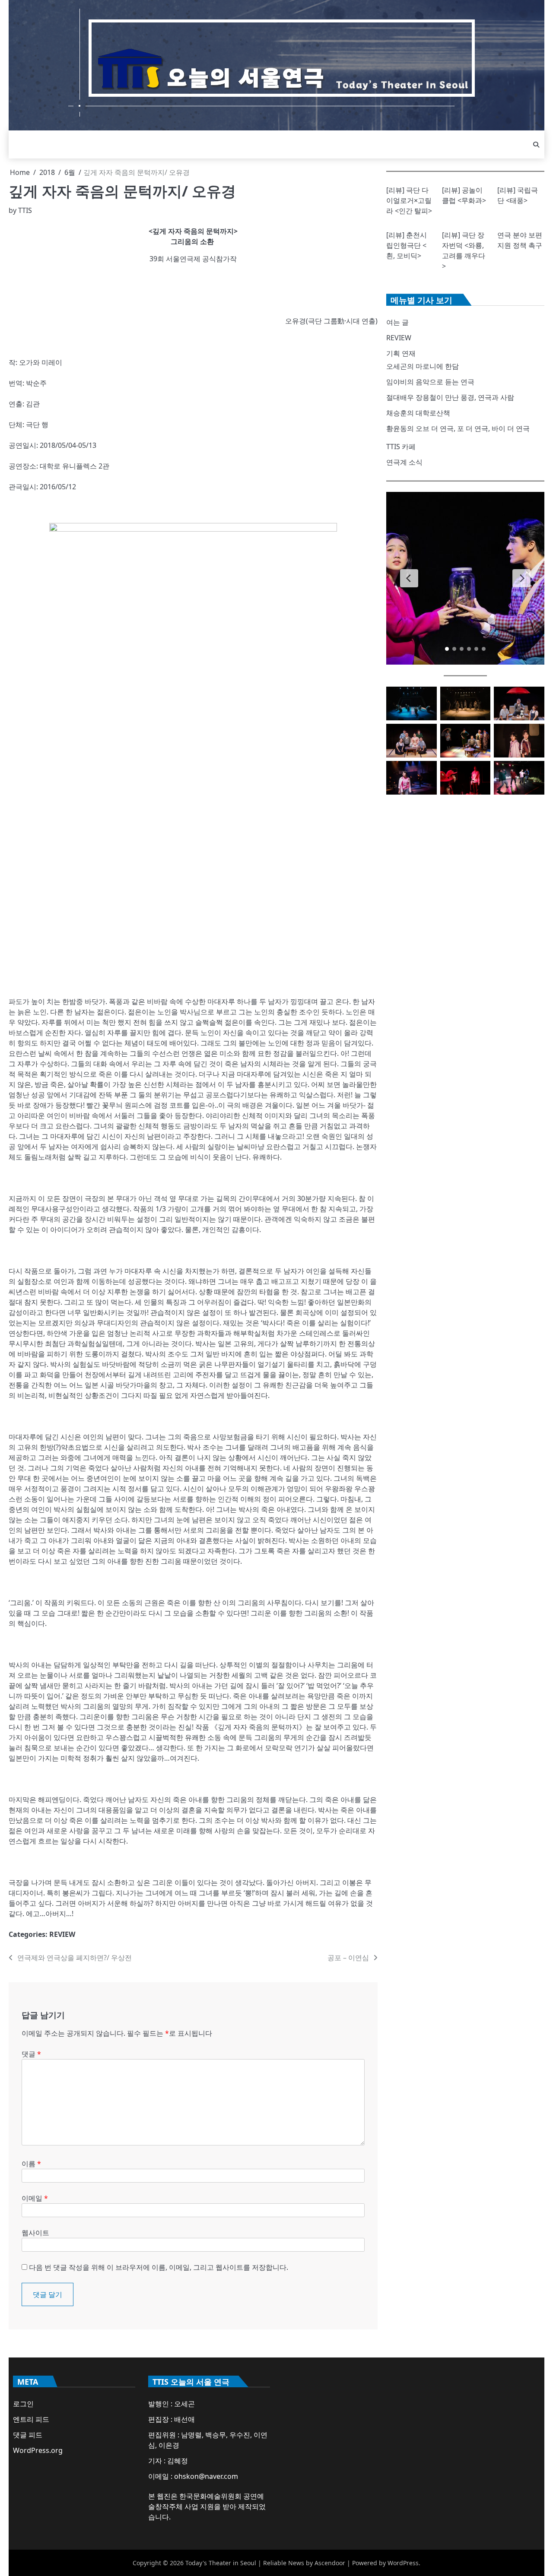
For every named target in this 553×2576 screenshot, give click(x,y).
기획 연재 (401, 353)
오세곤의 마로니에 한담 (423, 366)
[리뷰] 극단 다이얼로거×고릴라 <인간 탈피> (409, 200)
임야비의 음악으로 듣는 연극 (430, 382)
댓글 (31, 2054)
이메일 (35, 2198)
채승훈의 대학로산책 (418, 413)
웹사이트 (35, 2233)
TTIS (25, 210)
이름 (31, 2164)
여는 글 (397, 322)
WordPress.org (38, 2450)
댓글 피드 (28, 2435)
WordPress (403, 2563)
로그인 (23, 2404)
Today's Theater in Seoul (221, 2563)
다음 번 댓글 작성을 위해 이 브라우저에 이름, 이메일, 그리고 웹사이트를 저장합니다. (159, 2267)
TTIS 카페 (401, 447)
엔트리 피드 (31, 2419)
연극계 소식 (404, 462)
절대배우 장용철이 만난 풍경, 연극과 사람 (450, 397)
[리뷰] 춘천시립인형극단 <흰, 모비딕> (407, 245)
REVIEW (62, 1934)
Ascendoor (330, 2563)
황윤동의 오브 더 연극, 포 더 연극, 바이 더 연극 (458, 428)
